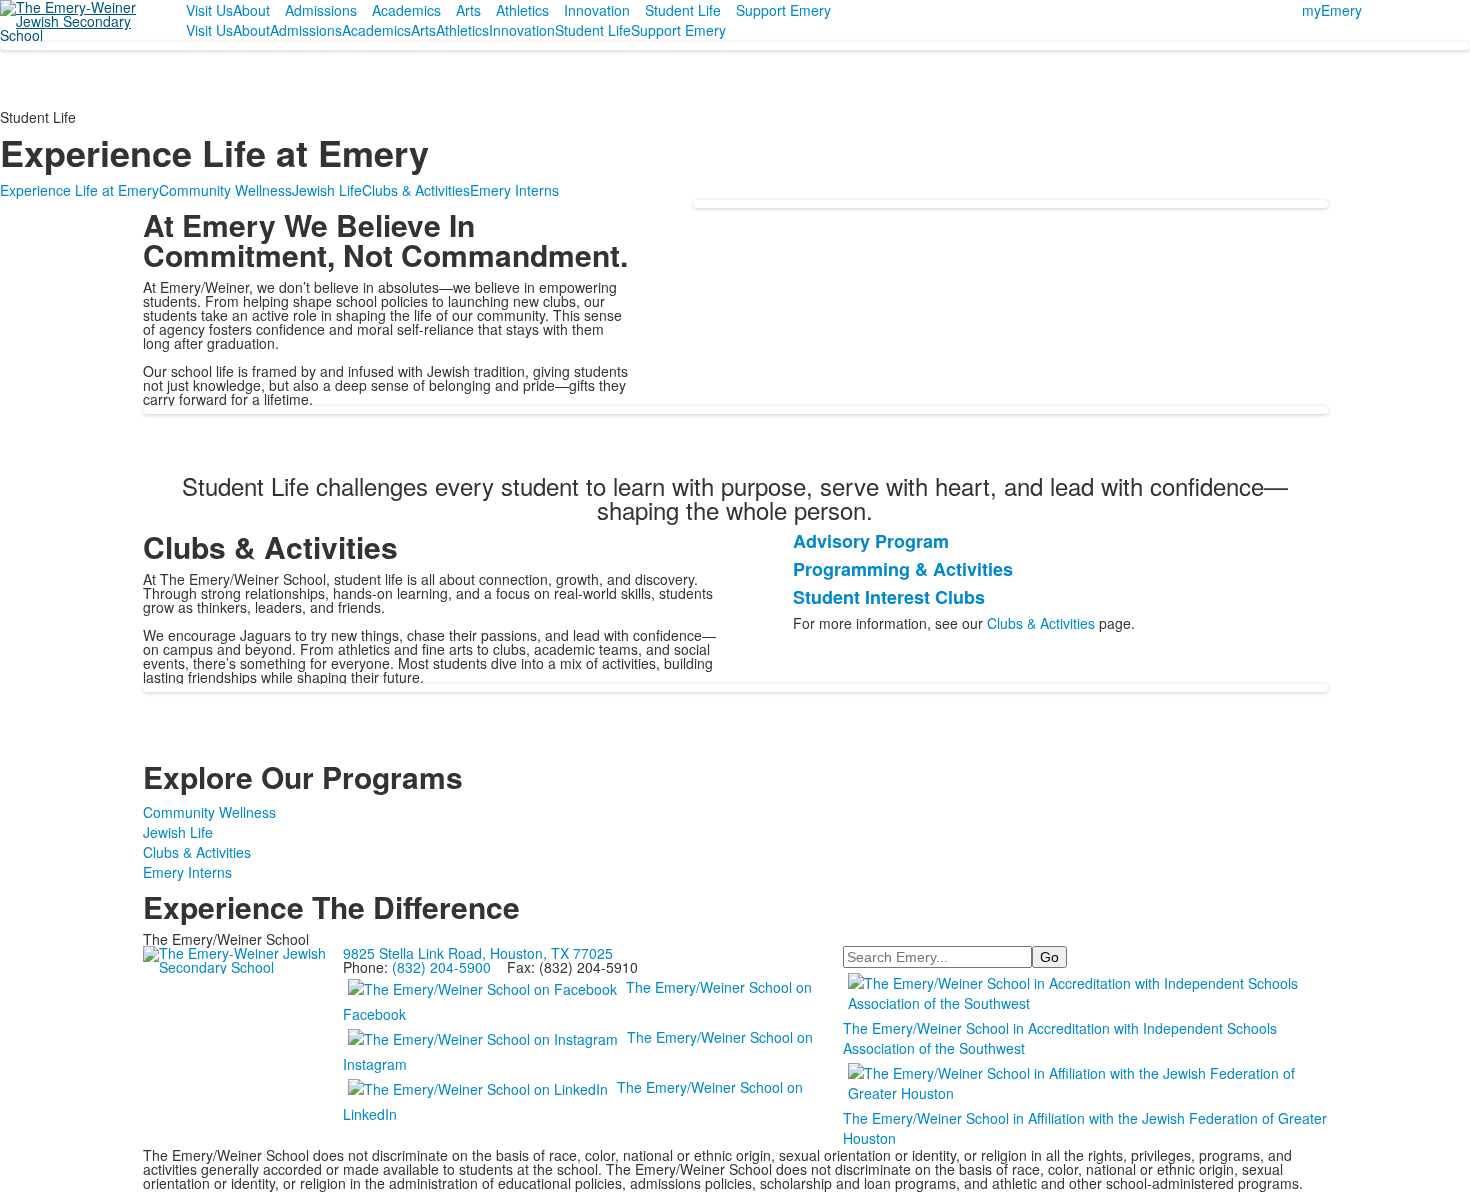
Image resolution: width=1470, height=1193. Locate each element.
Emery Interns (514, 190)
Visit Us (209, 10)
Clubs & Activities (416, 190)
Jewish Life (327, 190)
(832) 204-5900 (441, 967)
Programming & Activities (903, 569)
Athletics (522, 10)
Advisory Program (871, 541)
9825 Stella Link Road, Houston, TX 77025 (478, 953)
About (251, 10)
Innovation (597, 10)
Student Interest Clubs (889, 597)
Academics (406, 10)
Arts (468, 10)
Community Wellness (225, 190)
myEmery (1332, 10)
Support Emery (783, 10)
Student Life (683, 10)
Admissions (321, 10)
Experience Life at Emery (79, 190)
